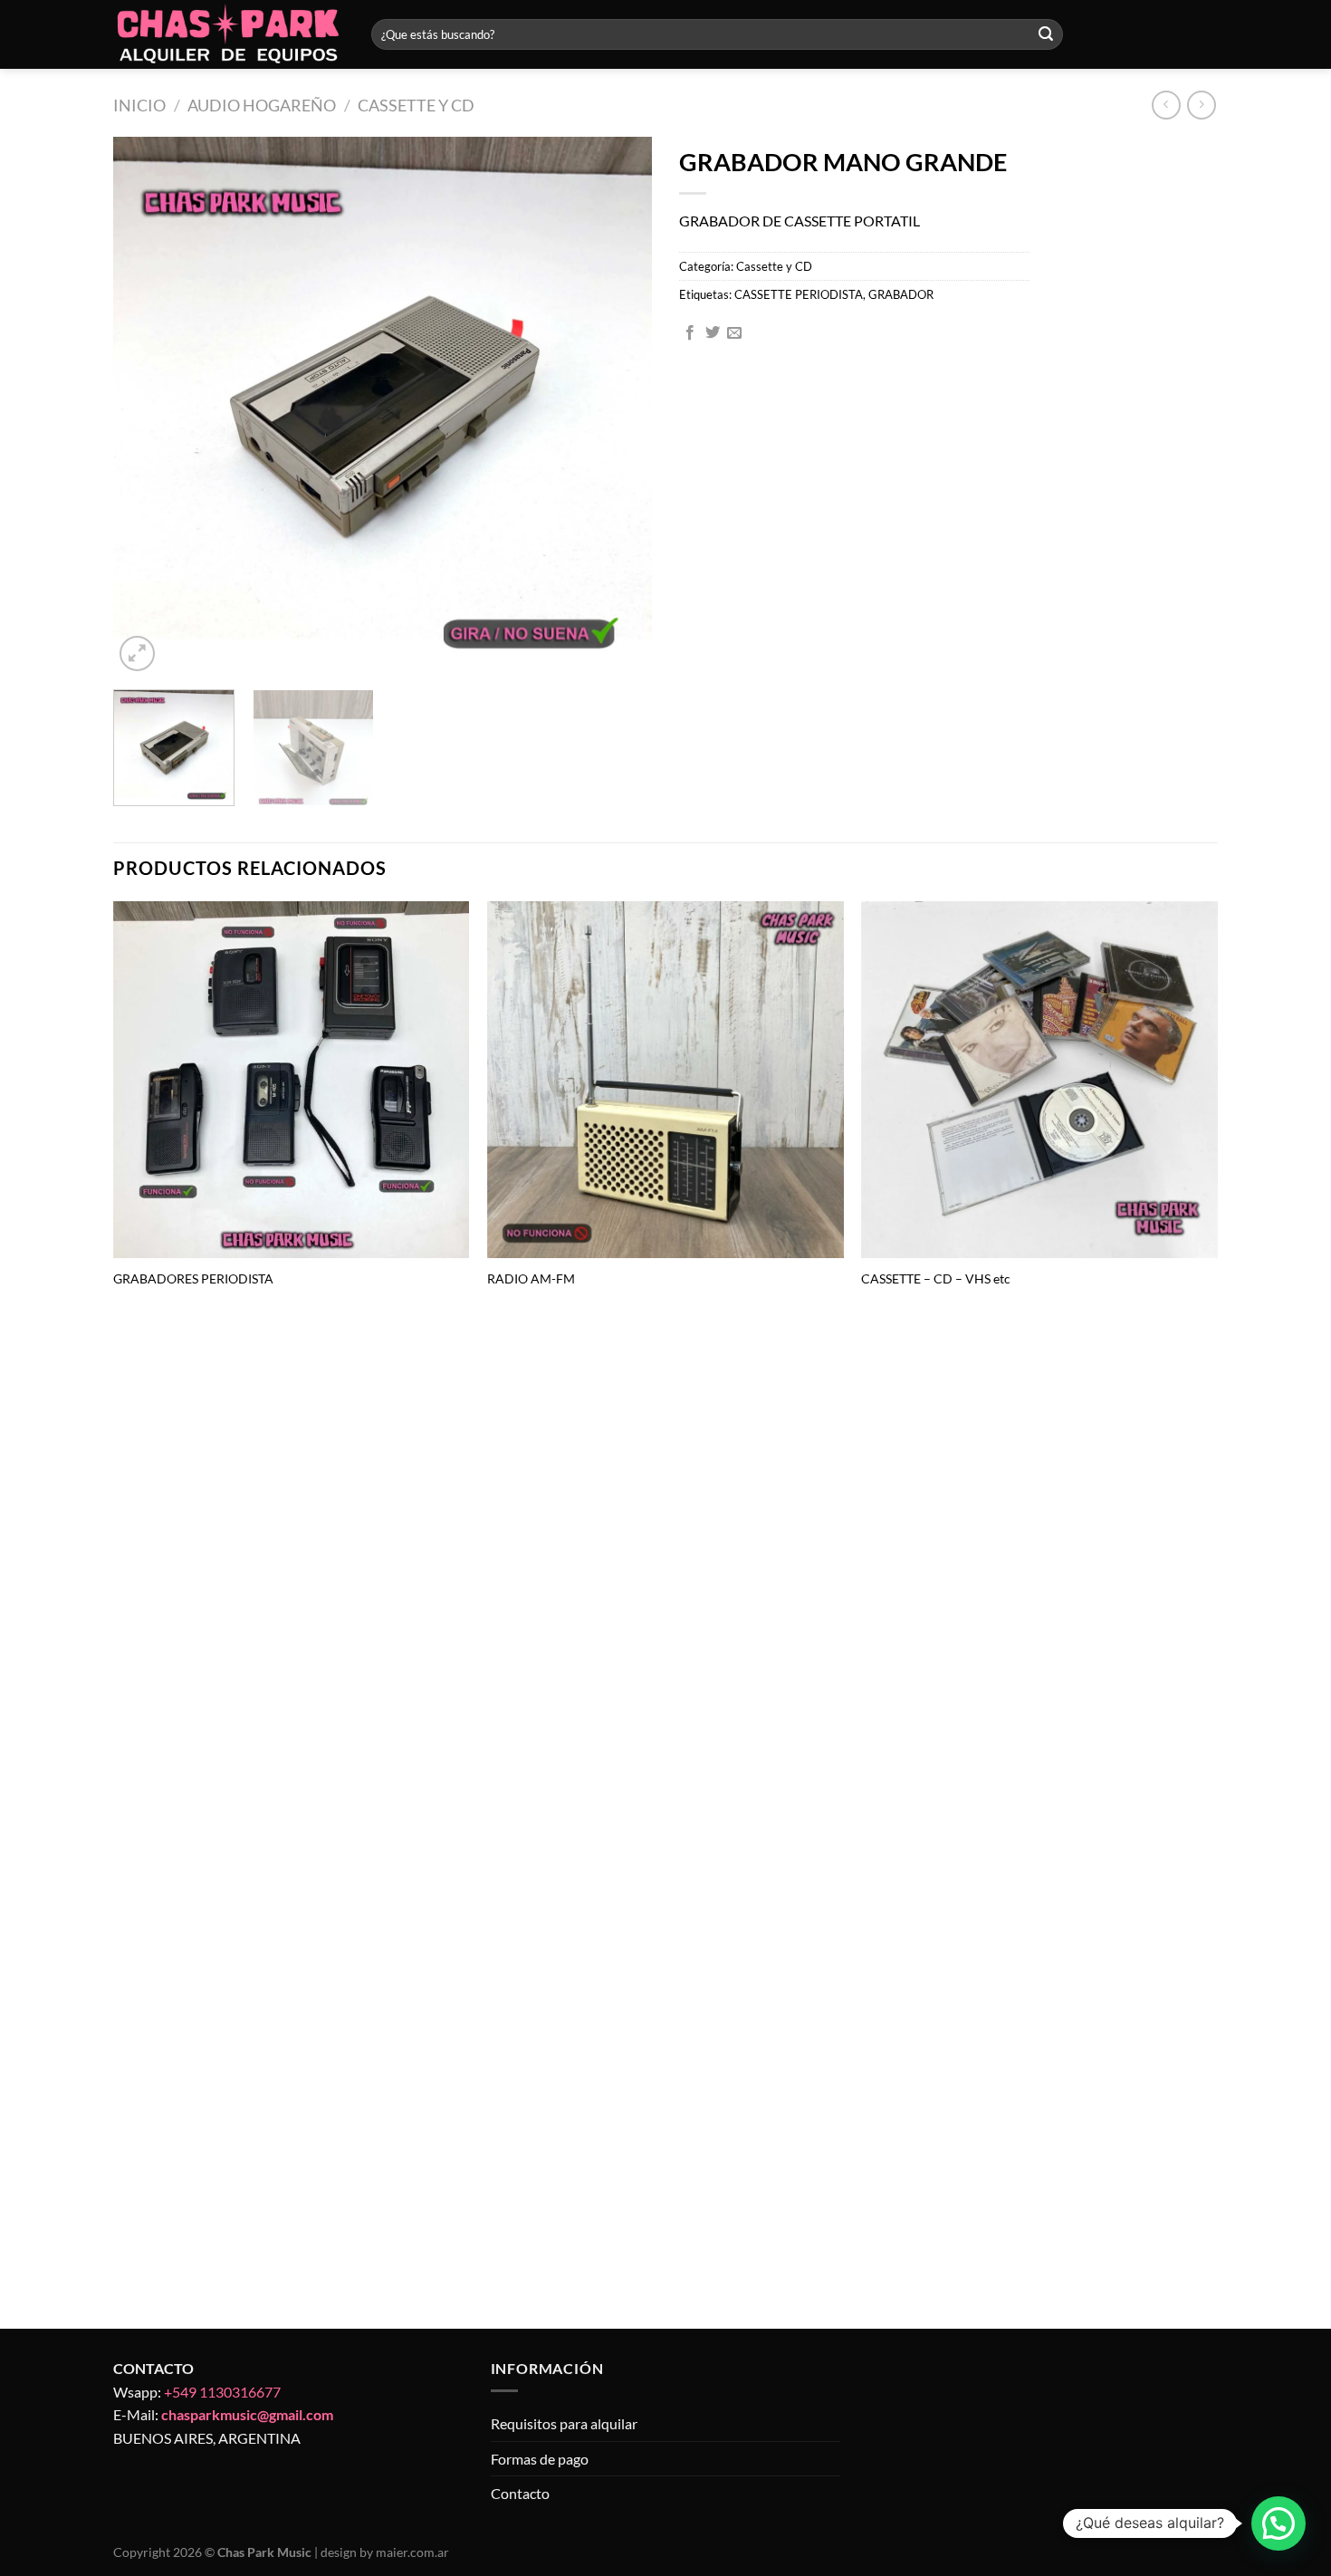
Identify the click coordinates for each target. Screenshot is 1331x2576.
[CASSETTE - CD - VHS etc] (1039, 1080)
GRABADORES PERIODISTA (193, 1278)
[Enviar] (1046, 34)
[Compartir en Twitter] (713, 333)
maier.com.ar (412, 2552)
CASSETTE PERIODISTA (799, 294)
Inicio (139, 105)
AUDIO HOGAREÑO (262, 105)
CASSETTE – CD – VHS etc (936, 1278)
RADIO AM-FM (531, 1278)
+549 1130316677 (222, 2392)
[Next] (618, 406)
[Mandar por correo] (734, 333)
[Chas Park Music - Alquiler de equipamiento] (229, 35)
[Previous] (147, 406)
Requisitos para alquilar (564, 2423)
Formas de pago (540, 2459)
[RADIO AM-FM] (665, 1080)
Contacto (520, 2493)
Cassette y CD (416, 105)
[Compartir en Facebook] (690, 333)
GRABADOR (901, 294)
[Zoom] (137, 654)
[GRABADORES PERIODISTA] (292, 1080)
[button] (1278, 2523)
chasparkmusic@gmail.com (247, 2414)
